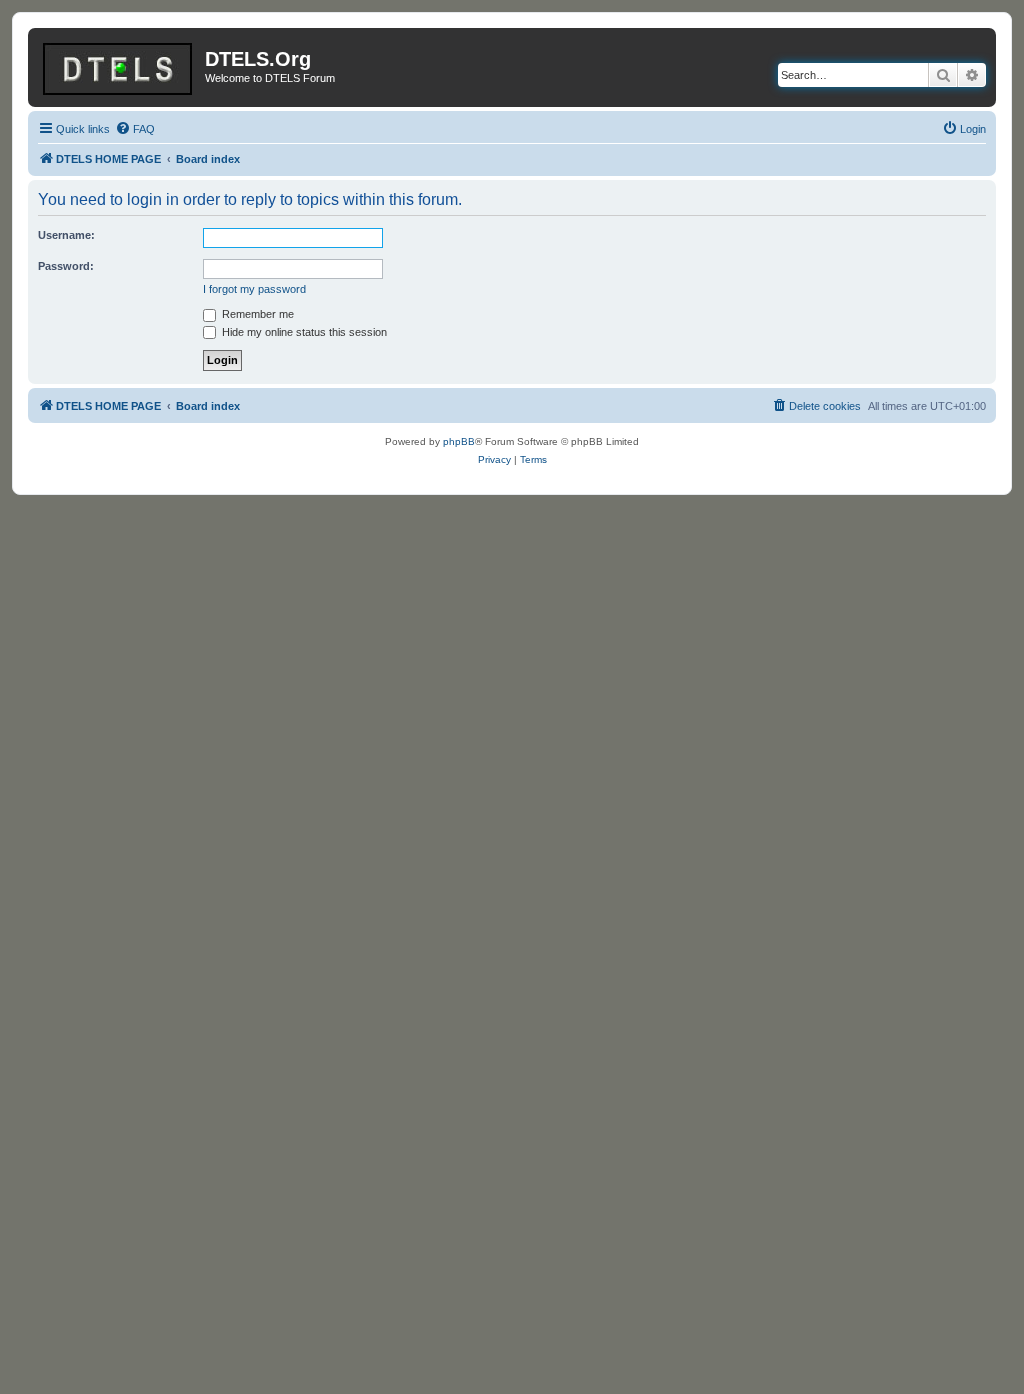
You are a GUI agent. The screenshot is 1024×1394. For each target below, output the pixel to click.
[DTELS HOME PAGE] (119, 65)
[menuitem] (135, 129)
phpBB (459, 441)
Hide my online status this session (303, 332)
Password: (66, 266)
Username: (66, 235)
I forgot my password (254, 289)
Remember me (256, 314)
